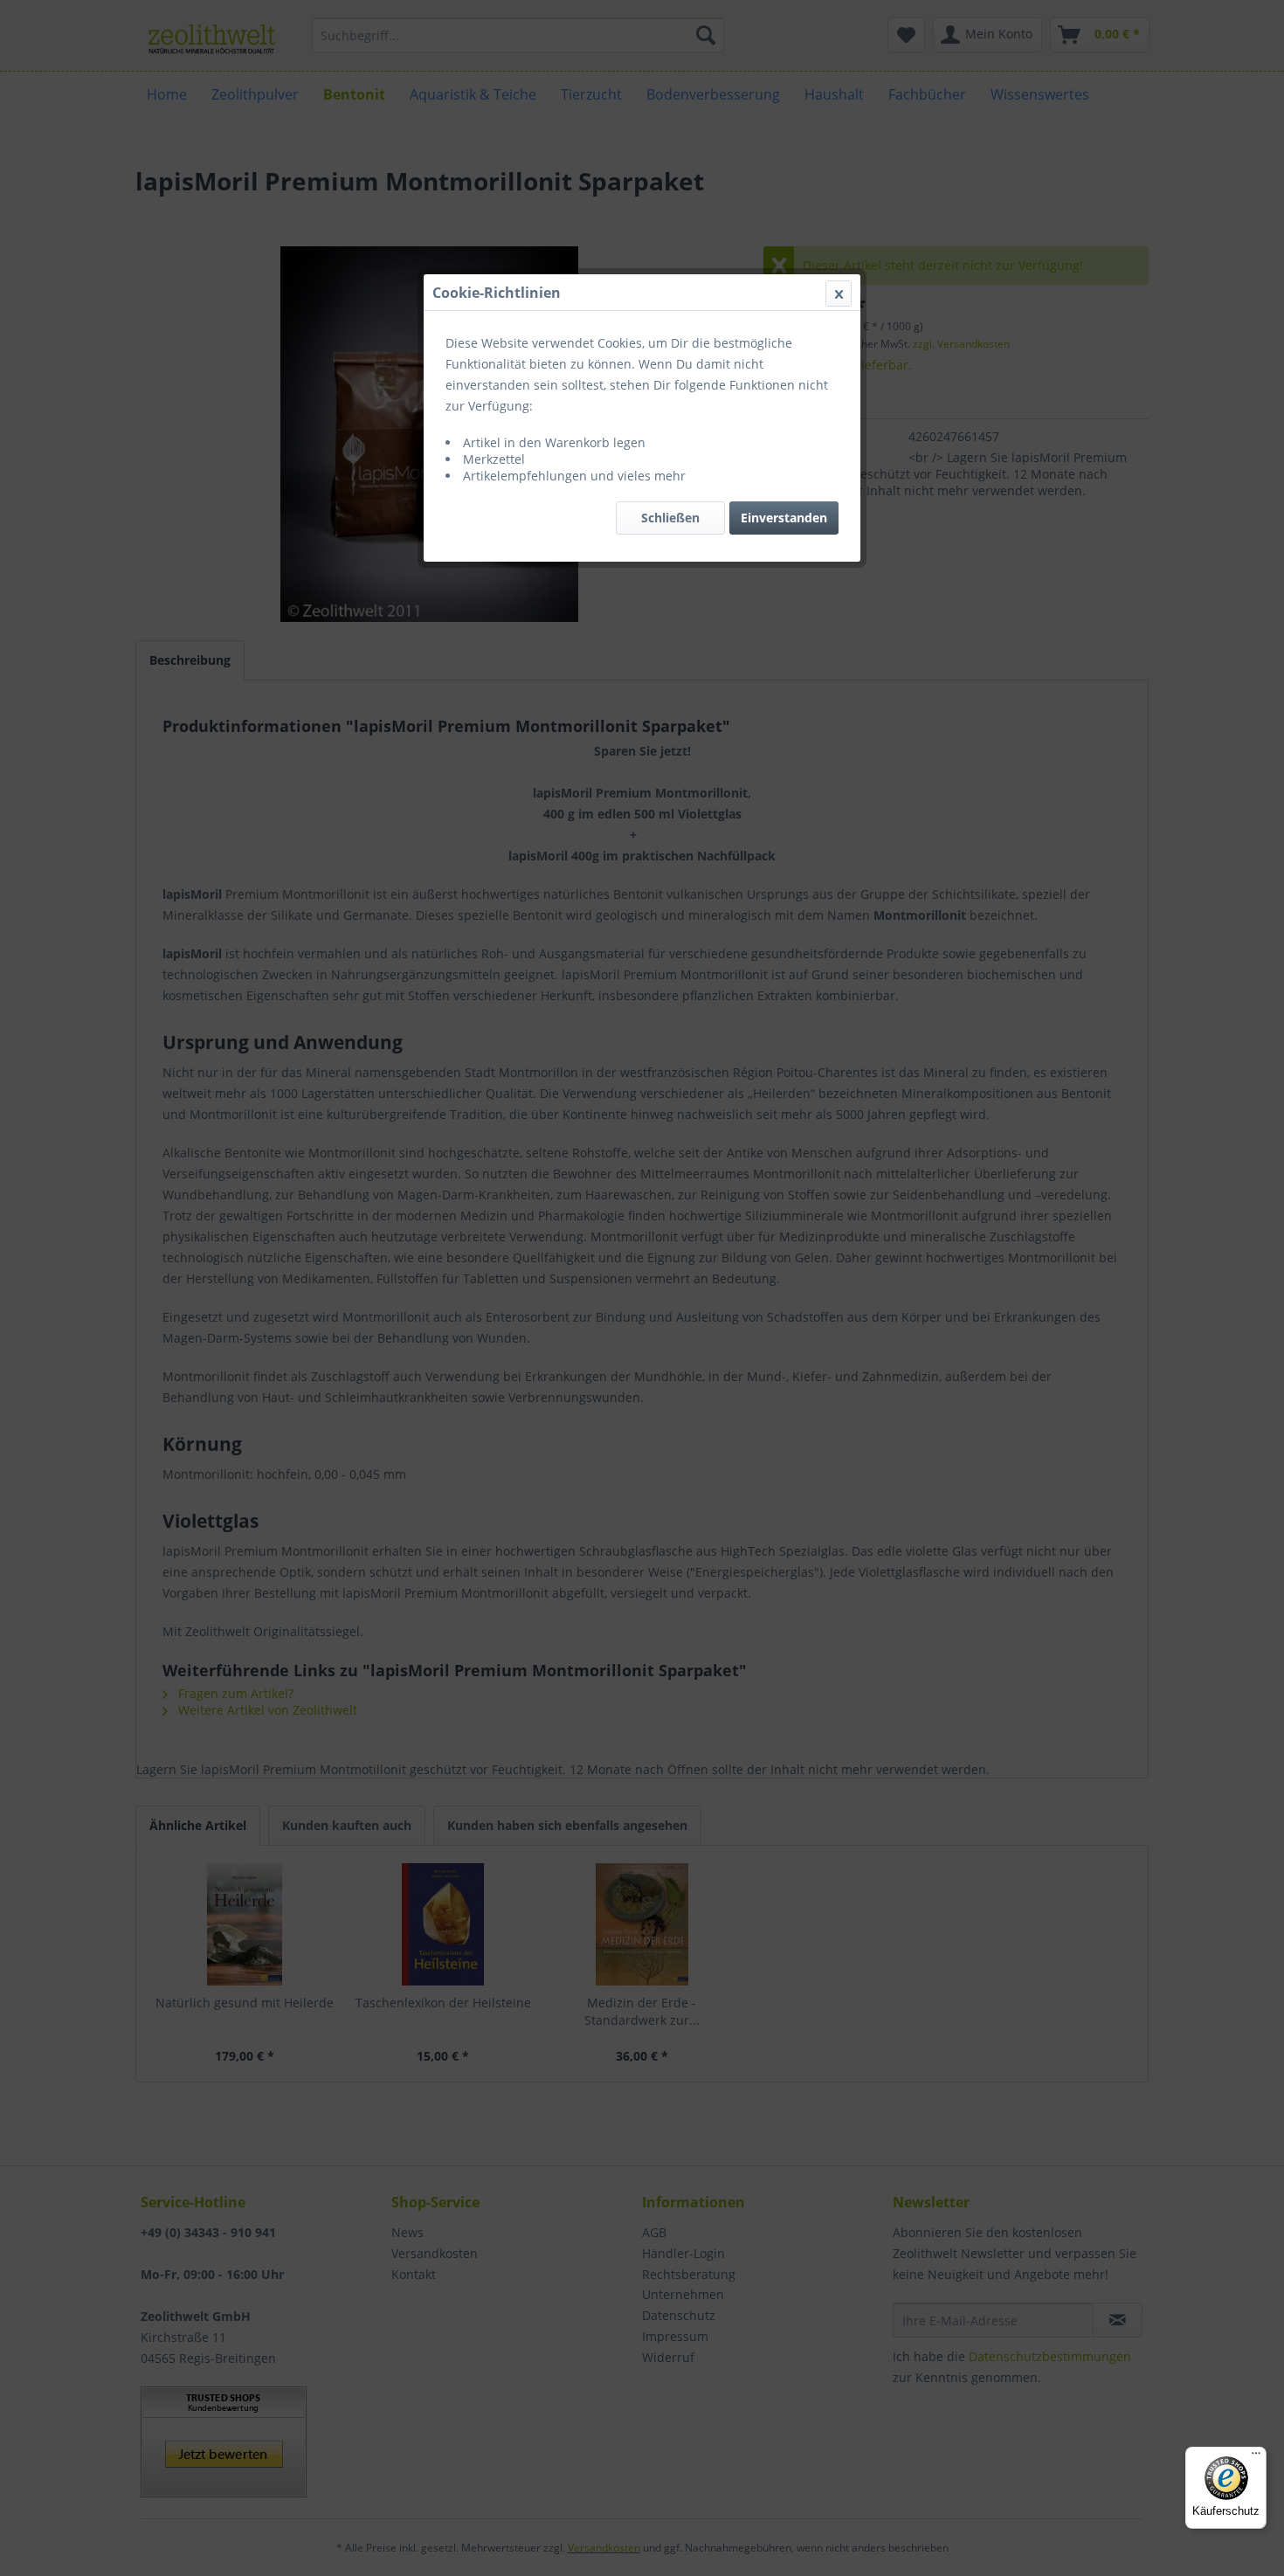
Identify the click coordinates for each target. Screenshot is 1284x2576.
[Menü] (1256, 2457)
